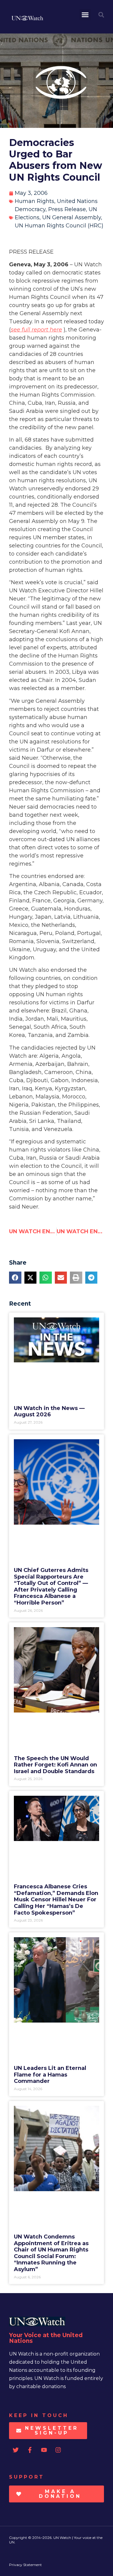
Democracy (30, 209)
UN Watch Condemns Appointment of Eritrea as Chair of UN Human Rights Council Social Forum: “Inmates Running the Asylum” (51, 2253)
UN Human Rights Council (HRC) (59, 226)
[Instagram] (58, 2450)
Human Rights (35, 201)
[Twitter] (16, 2450)
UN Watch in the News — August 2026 (49, 1412)
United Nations (77, 201)
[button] (85, 15)
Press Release (67, 209)
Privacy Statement (25, 2565)
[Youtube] (44, 2450)
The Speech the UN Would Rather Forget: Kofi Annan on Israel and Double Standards (55, 1765)
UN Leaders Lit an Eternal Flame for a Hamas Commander (50, 2075)
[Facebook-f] (30, 2450)
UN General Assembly (72, 217)
